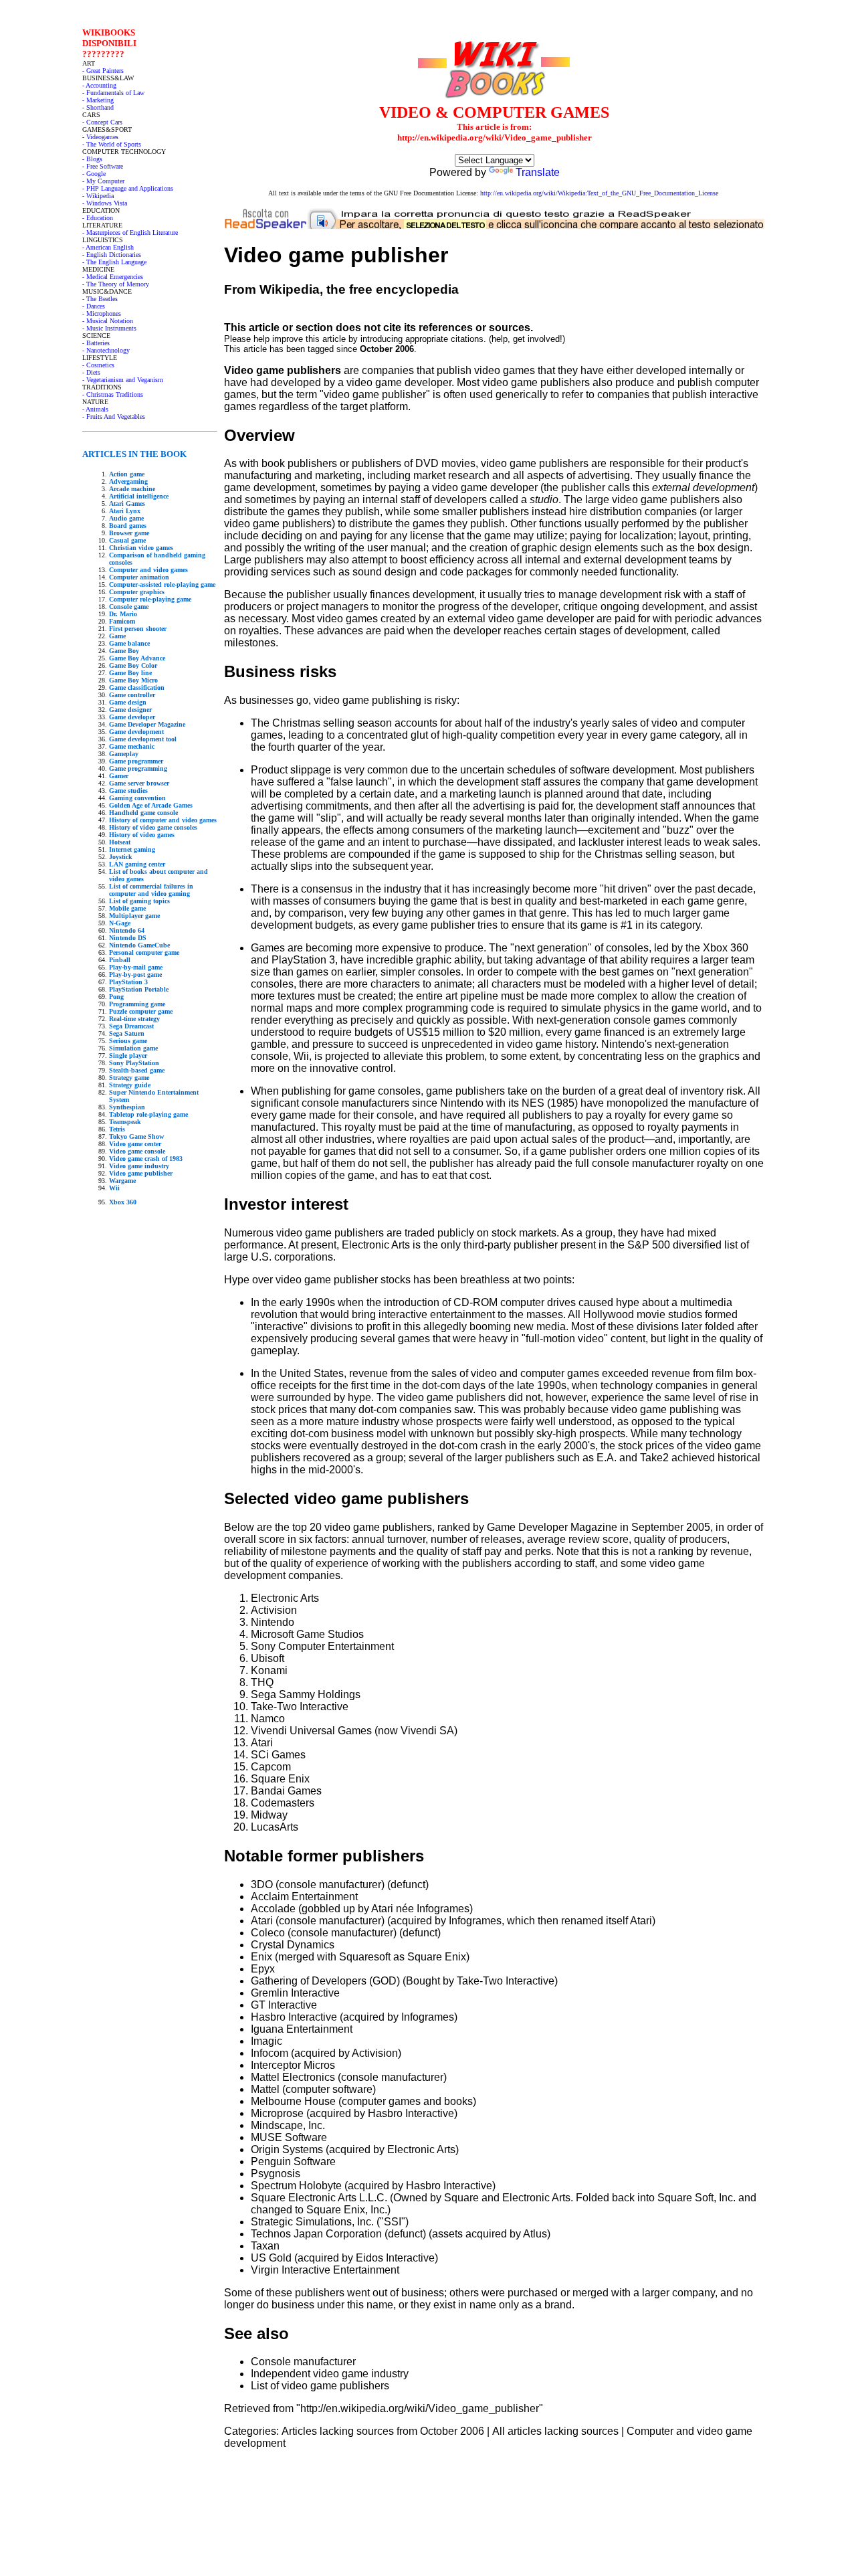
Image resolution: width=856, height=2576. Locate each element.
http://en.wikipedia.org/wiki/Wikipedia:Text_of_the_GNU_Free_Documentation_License (599, 193)
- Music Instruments (109, 328)
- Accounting (99, 85)
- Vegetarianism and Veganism (123, 380)
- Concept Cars (102, 122)
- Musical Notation (108, 321)
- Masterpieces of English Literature (130, 233)
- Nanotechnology (106, 350)
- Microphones (102, 313)
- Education (98, 218)
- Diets (91, 372)
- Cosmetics (98, 365)
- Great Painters (103, 71)
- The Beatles (100, 299)
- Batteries (96, 343)
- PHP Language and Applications (128, 188)
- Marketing (98, 100)
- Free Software (103, 166)
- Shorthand (98, 107)
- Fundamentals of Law (113, 93)
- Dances (94, 306)
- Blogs (92, 159)
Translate (538, 172)
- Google (94, 174)
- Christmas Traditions (113, 394)
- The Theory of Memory (116, 284)
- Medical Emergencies (113, 277)
